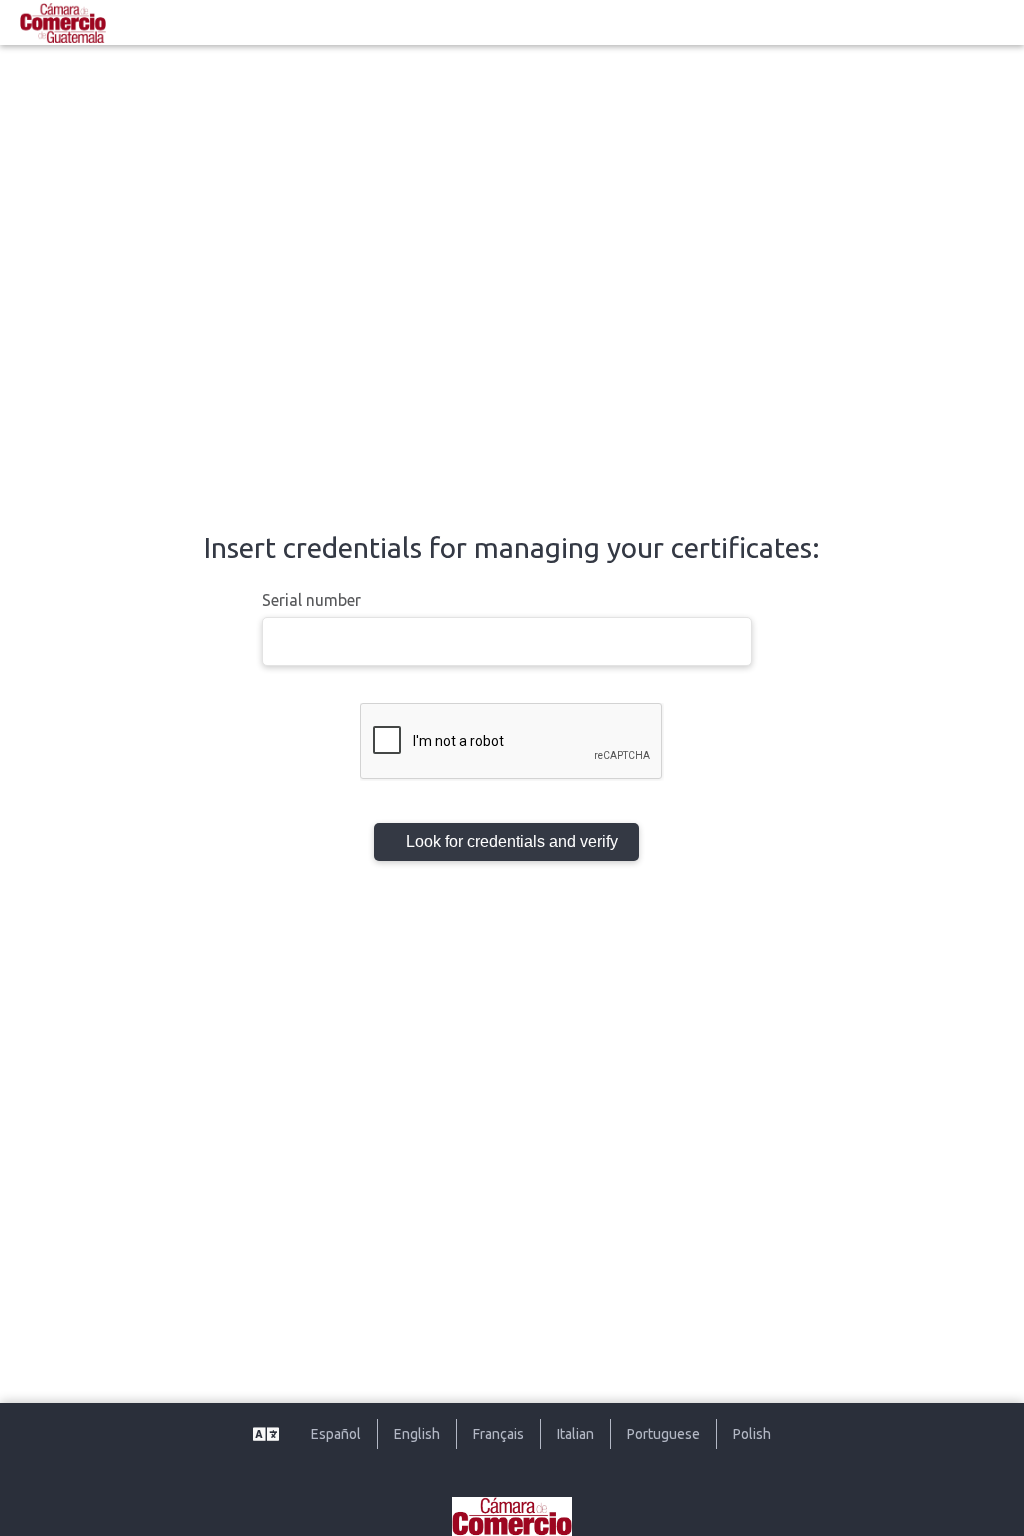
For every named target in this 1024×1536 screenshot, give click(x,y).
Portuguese (663, 1434)
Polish (752, 1434)
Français (498, 1434)
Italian (575, 1434)
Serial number (311, 600)
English (417, 1434)
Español (336, 1434)
